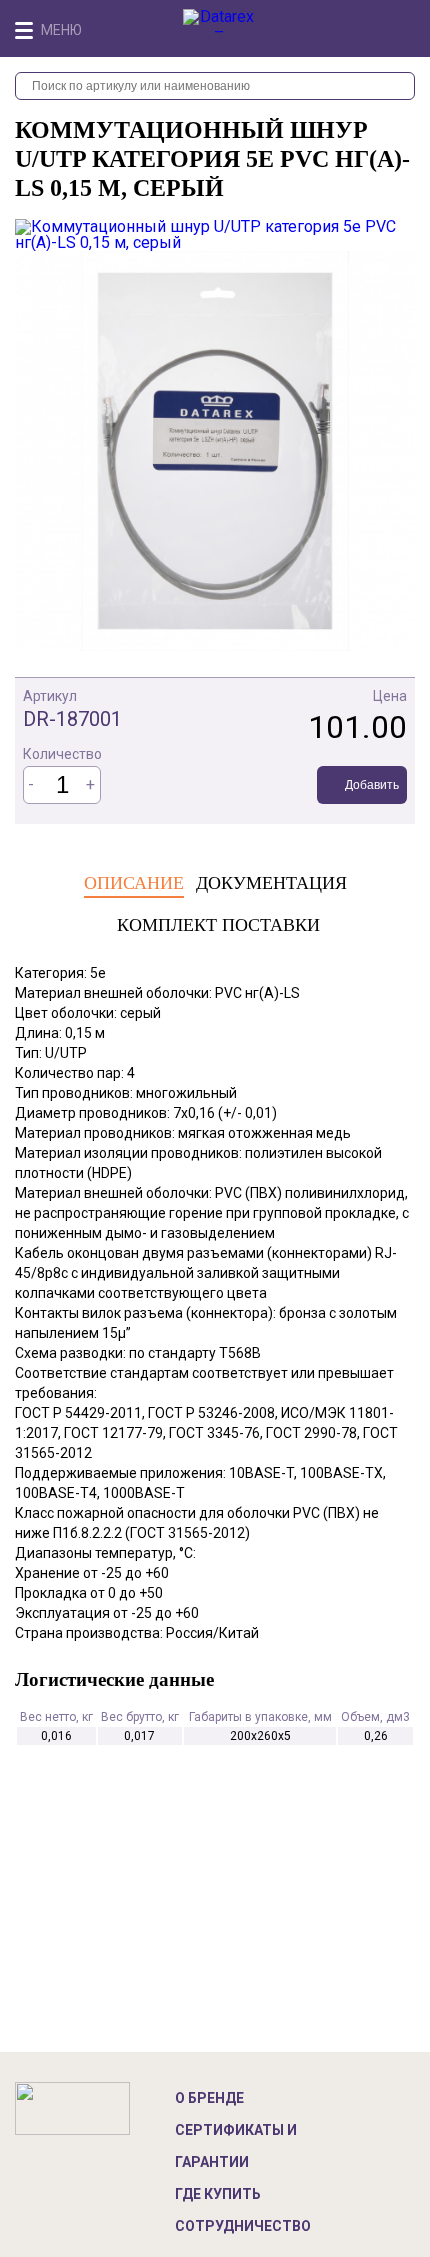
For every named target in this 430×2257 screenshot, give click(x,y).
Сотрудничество (243, 2226)
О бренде (209, 2098)
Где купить (218, 2194)
